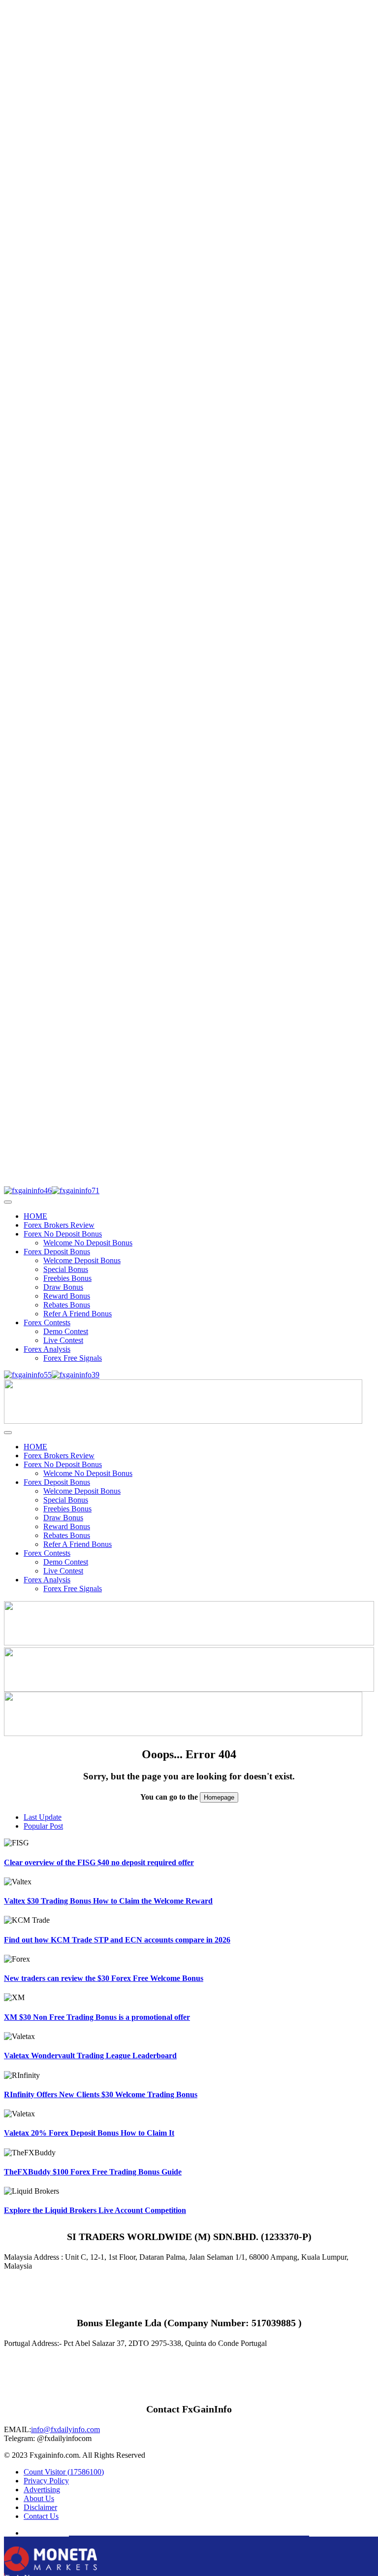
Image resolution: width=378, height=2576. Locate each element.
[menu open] (8, 1433)
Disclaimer (40, 2507)
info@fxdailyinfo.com (65, 2429)
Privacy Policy (46, 2481)
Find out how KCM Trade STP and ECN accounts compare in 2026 (117, 1940)
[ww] (183, 1421)
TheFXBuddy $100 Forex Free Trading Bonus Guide (93, 2172)
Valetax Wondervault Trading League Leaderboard (90, 2056)
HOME (35, 1216)
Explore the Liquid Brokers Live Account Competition (95, 2210)
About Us (39, 2498)
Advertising (42, 2490)
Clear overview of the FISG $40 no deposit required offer (99, 1862)
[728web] (189, 1689)
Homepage (219, 1797)
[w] (189, 1643)
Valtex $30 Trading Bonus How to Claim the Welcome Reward (108, 1901)
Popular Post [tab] (43, 1826)
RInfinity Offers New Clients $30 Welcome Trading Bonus (101, 2094)
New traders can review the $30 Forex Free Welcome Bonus (104, 1978)
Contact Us (41, 2516)
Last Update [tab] (43, 1817)
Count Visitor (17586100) (64, 2472)
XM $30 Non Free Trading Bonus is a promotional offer (97, 2017)
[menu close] (8, 1202)
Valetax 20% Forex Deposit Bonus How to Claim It (89, 2133)
